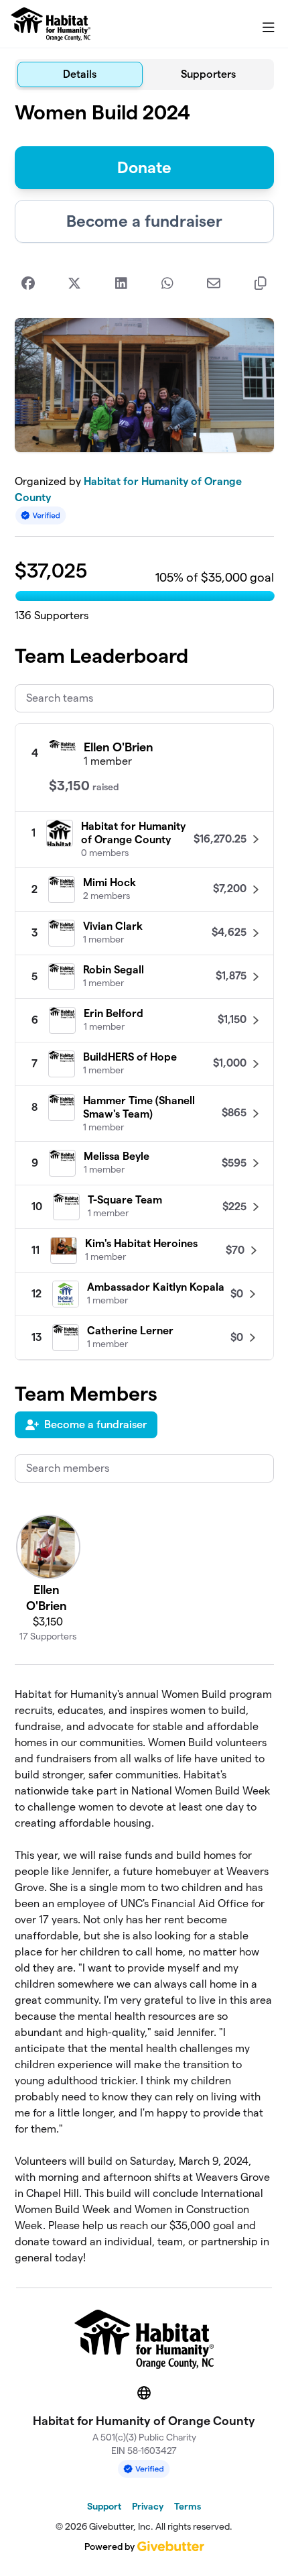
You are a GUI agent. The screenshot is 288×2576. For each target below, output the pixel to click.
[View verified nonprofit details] (41, 516)
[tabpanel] (144, 1183)
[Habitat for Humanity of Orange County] (51, 24)
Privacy (148, 2506)
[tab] (80, 74)
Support (104, 2506)
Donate (144, 167)
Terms (188, 2506)
